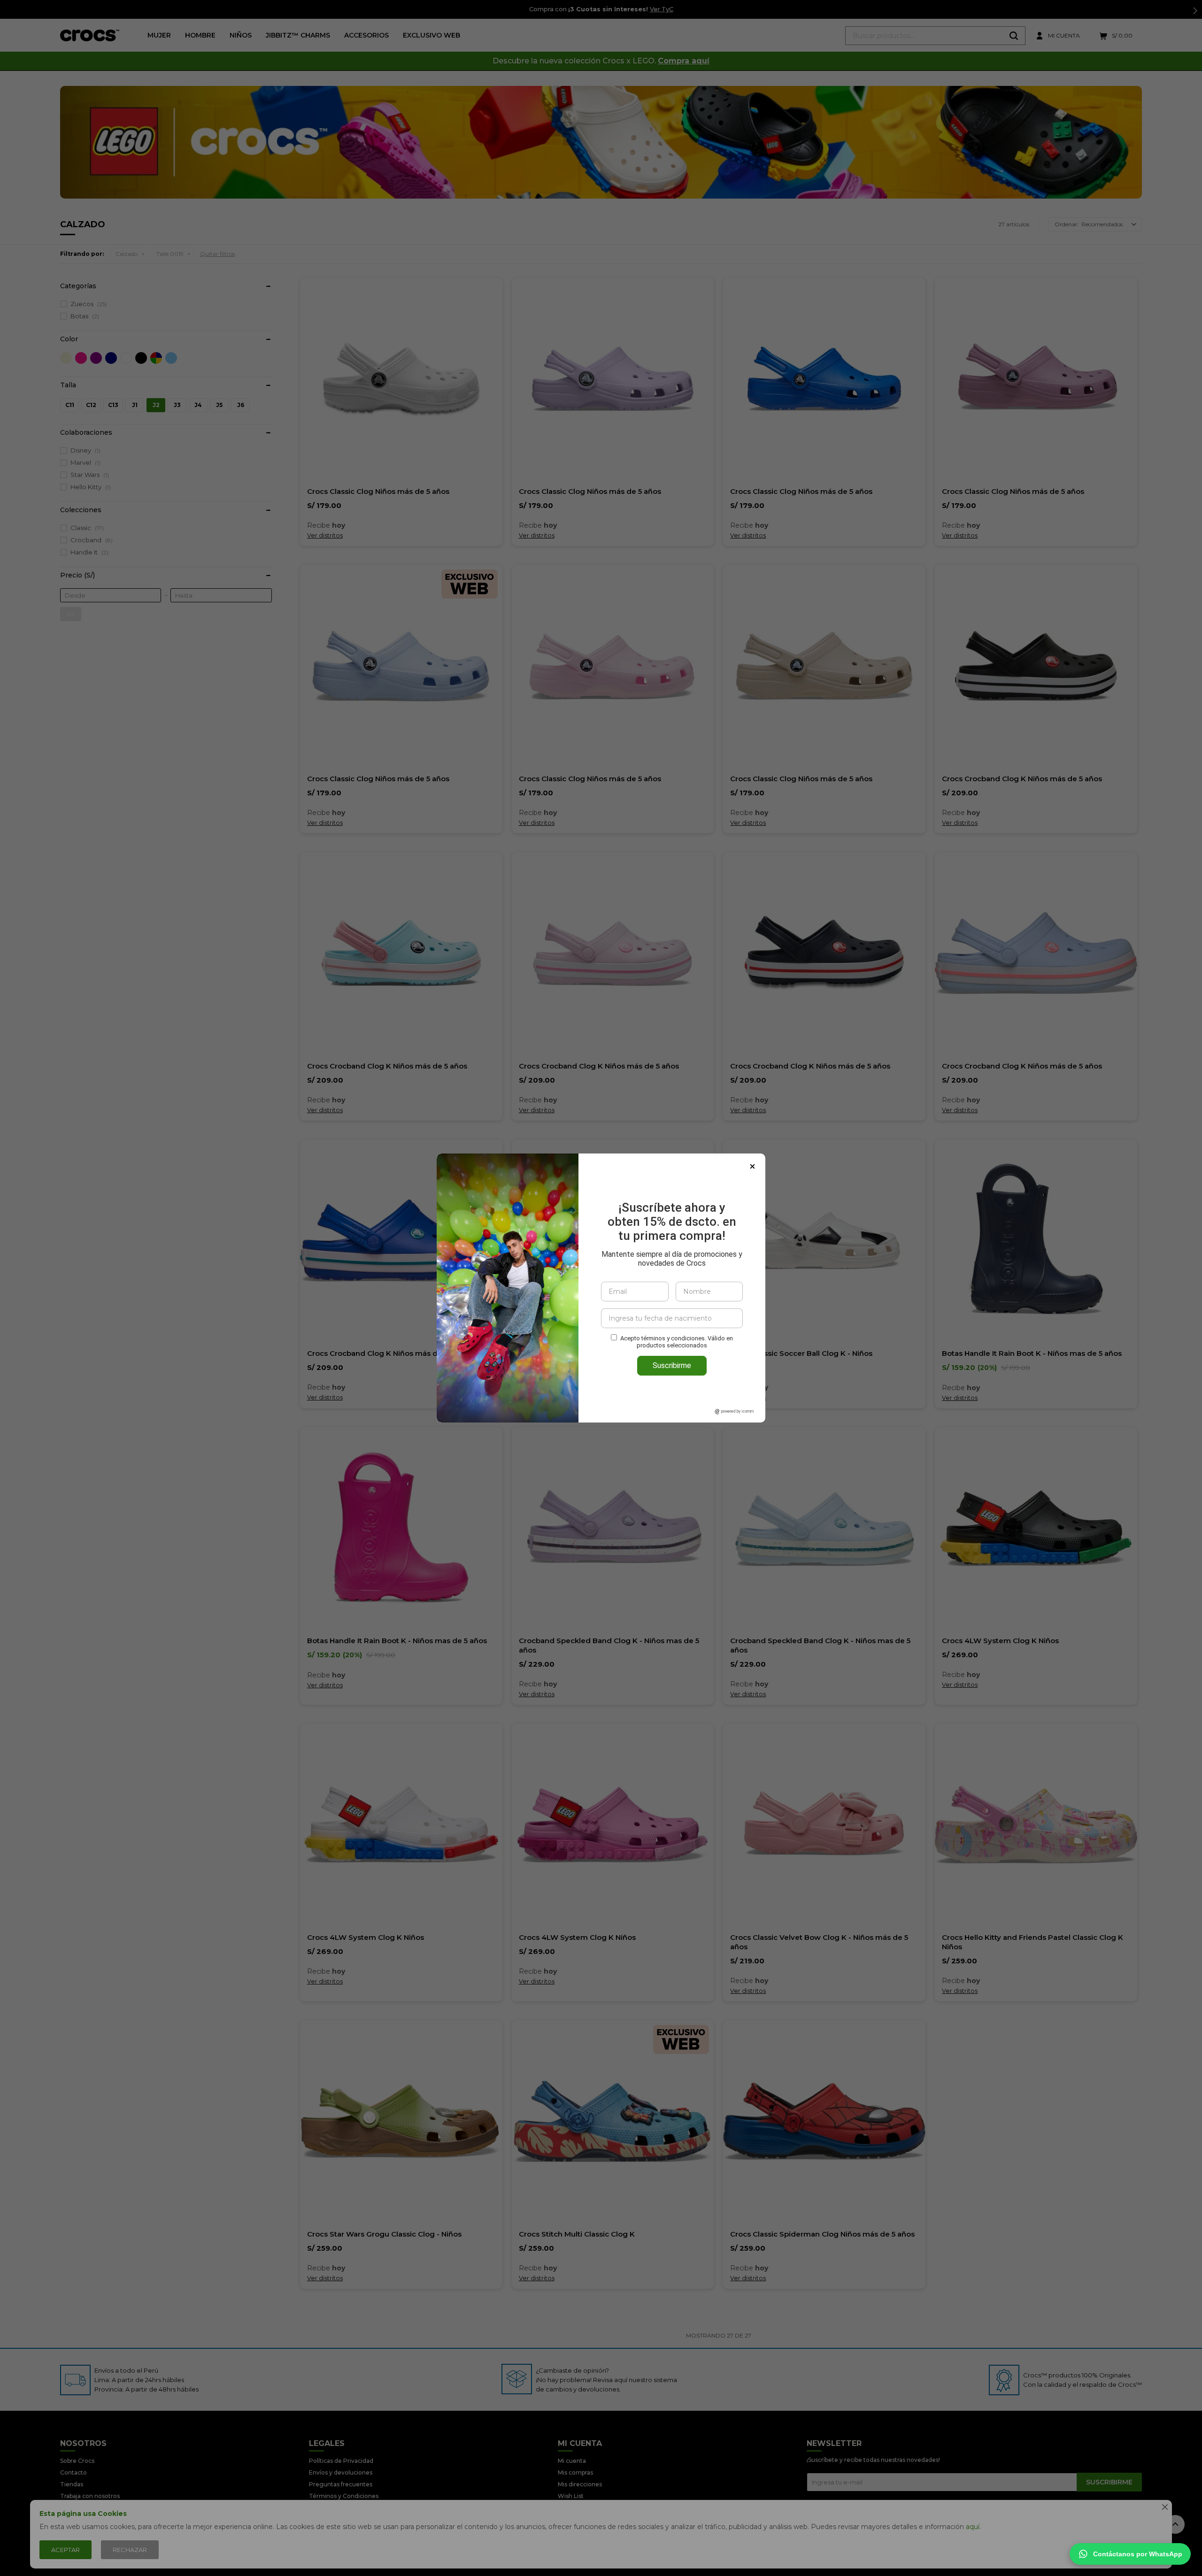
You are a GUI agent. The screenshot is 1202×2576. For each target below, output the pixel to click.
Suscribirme (672, 1365)
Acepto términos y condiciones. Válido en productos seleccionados (677, 1342)
